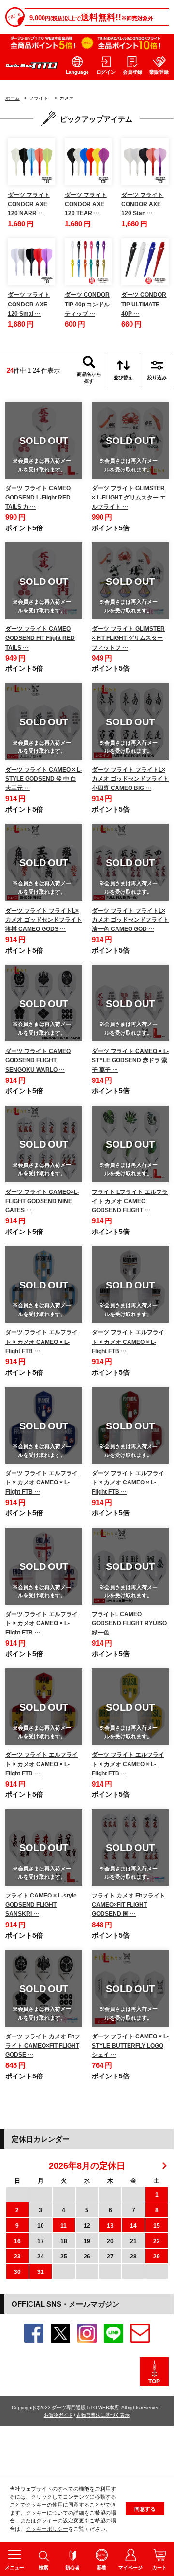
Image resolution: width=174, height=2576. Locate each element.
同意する (145, 2509)
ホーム (13, 98)
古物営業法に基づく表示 (103, 2415)
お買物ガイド (58, 2415)
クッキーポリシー (47, 2528)
